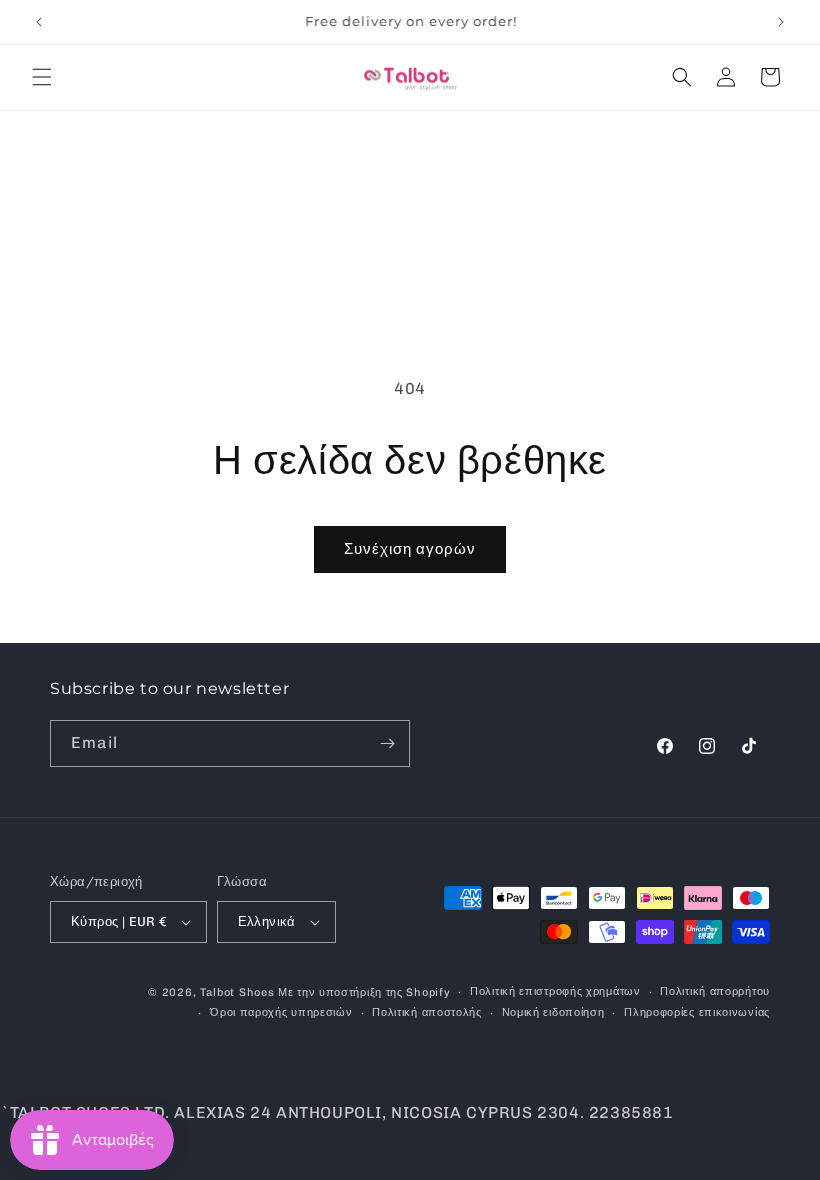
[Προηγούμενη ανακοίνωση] (39, 22)
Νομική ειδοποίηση (553, 1012)
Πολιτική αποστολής (427, 1012)
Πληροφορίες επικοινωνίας (697, 1012)
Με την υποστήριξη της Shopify (364, 992)
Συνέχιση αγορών (410, 549)
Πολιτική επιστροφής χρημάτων (555, 991)
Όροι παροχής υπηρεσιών (281, 1012)
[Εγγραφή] (387, 743)
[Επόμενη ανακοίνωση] (781, 22)
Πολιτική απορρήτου (715, 991)
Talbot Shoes (239, 992)
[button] (42, 77)
